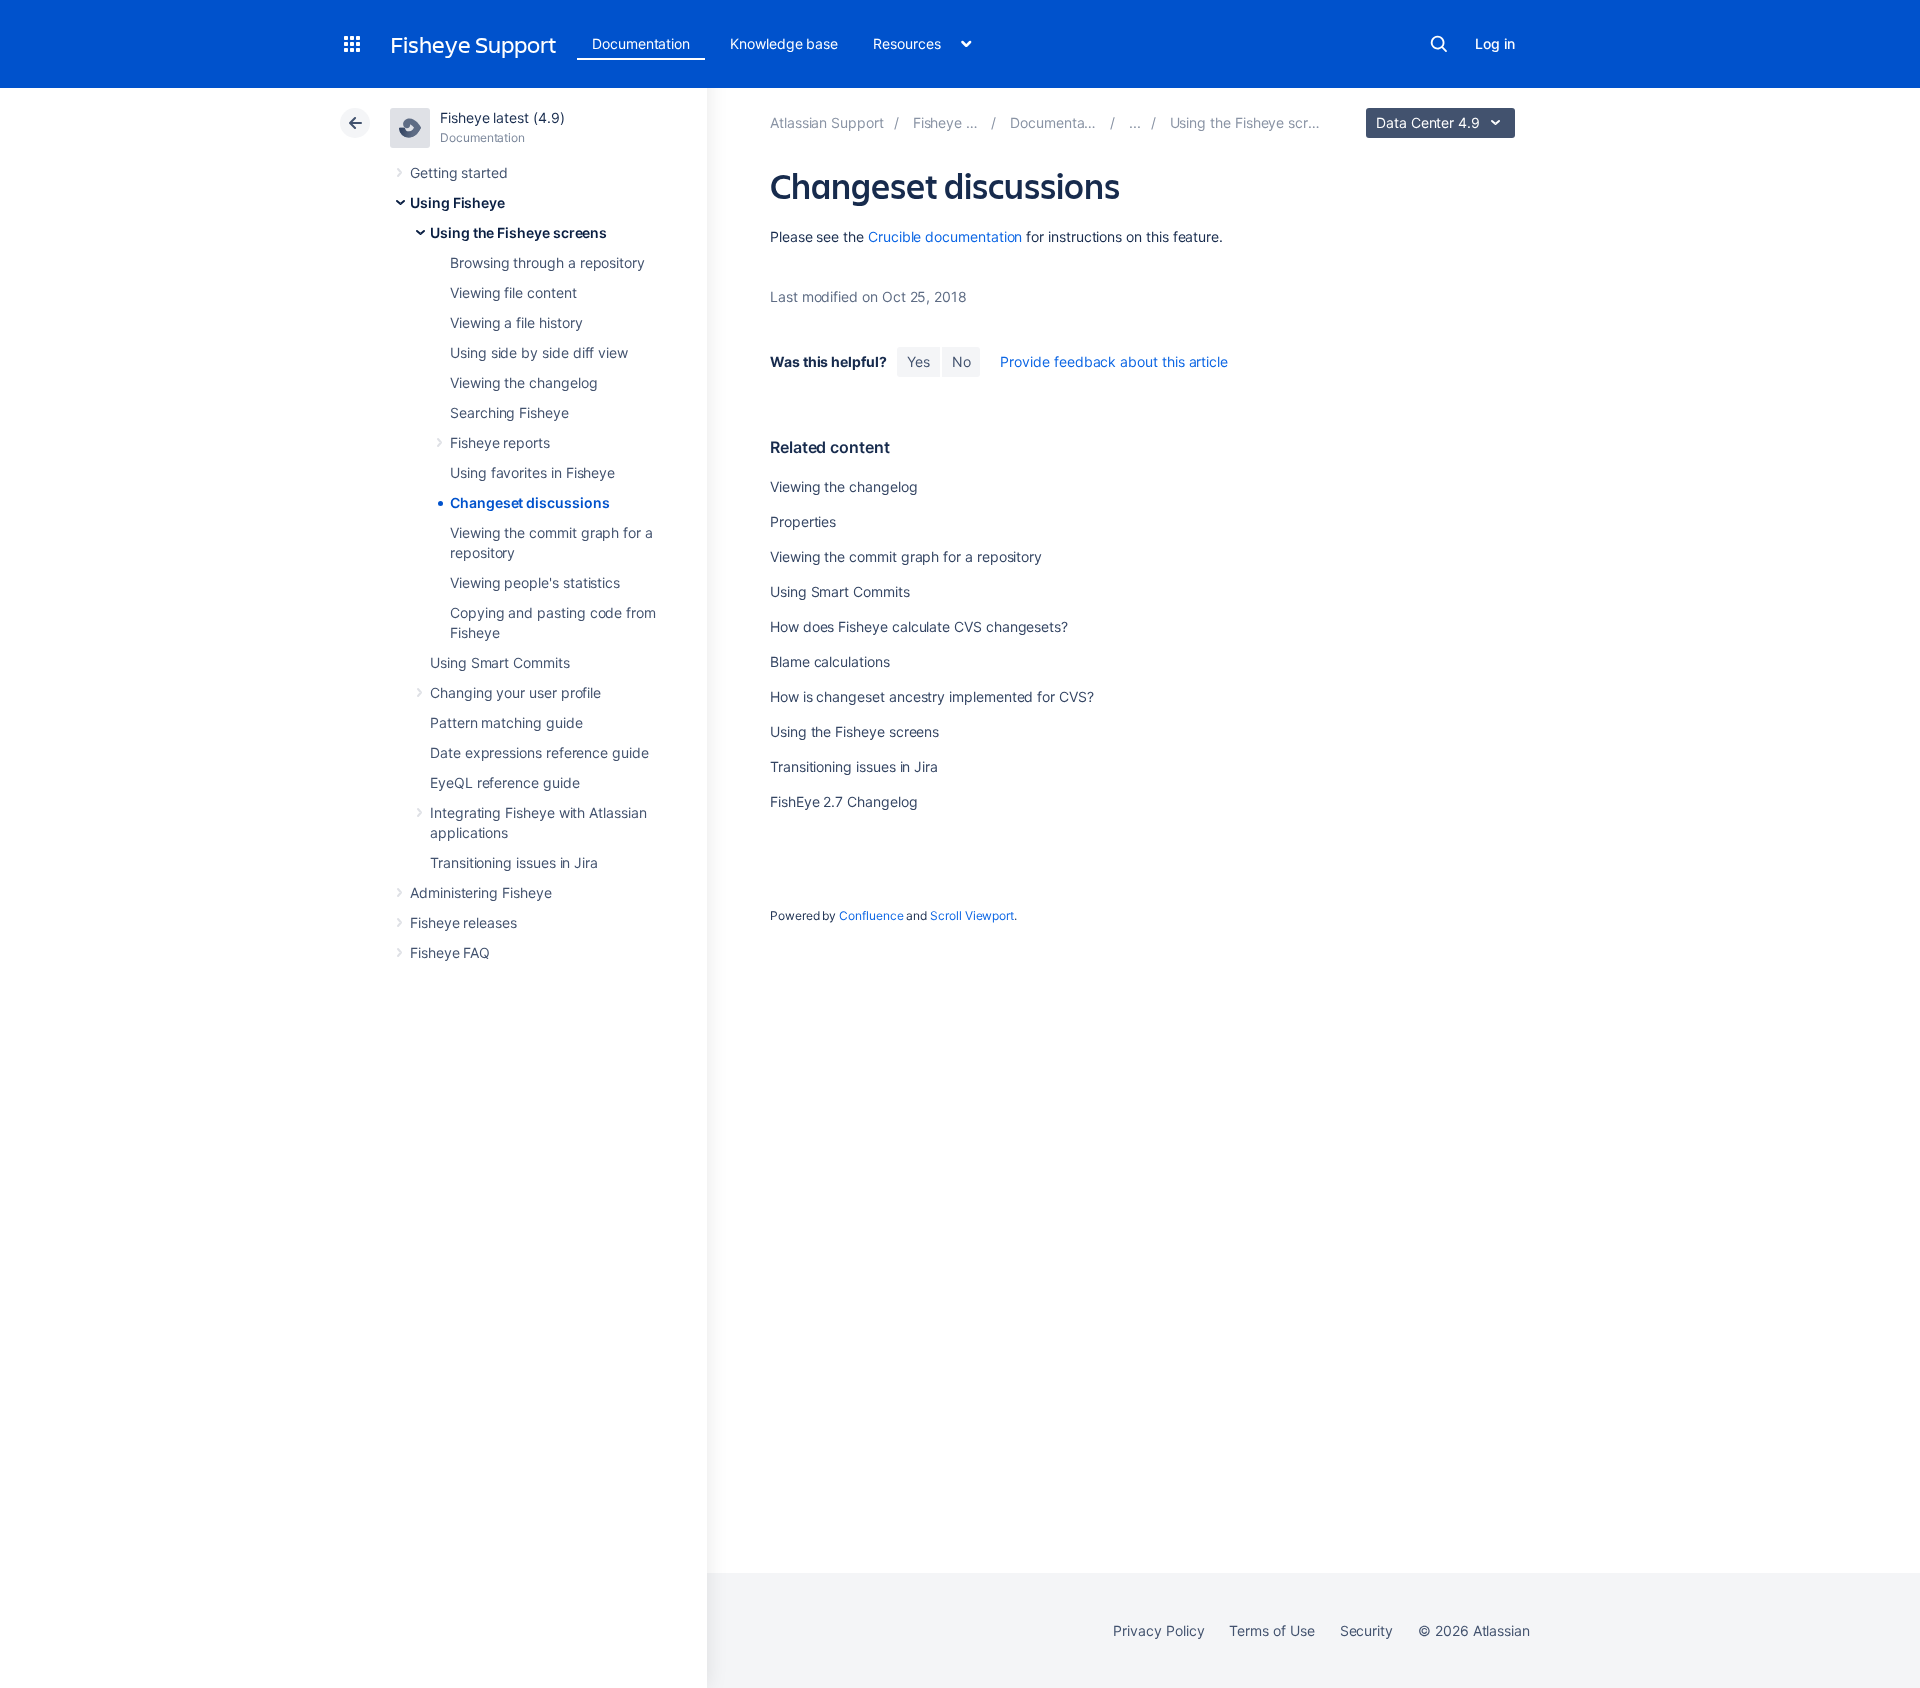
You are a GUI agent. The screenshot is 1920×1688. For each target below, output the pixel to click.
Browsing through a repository (547, 262)
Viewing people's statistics (535, 582)
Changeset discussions (530, 502)
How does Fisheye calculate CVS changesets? (919, 626)
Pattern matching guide (506, 722)
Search (1439, 44)
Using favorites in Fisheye (532, 472)
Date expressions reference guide (539, 752)
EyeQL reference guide (505, 782)
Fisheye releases (463, 922)
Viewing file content (513, 292)
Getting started (459, 172)
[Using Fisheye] (1135, 122)
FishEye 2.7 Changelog (844, 801)
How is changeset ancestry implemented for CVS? (932, 696)
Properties (803, 521)
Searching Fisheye (509, 412)
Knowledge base (784, 43)
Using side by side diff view (539, 352)
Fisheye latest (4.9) (502, 117)
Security (1366, 1630)
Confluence (871, 915)
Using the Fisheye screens (518, 232)
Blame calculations (830, 661)
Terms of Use (1271, 1630)
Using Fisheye (457, 202)
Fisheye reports (500, 442)
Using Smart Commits (500, 662)
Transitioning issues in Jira (514, 862)
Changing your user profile (515, 692)
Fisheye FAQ (450, 952)
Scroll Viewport (972, 915)
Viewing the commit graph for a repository (906, 556)
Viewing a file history (516, 322)
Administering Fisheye (481, 892)
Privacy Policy (1158, 1630)
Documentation (641, 43)
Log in (1495, 43)
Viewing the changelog (524, 382)
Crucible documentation (945, 236)
